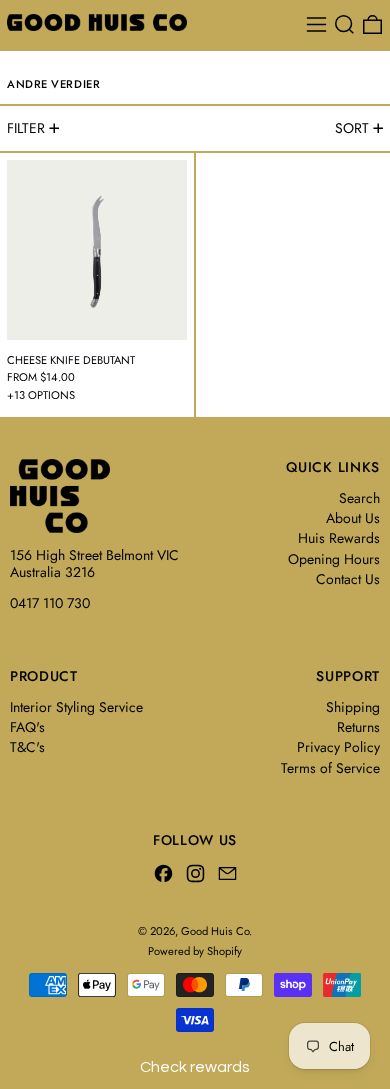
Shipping (353, 707)
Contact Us (348, 579)
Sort (352, 128)
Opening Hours (334, 559)
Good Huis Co (215, 931)
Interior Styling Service (76, 707)
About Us (353, 518)
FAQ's (27, 727)
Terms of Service (330, 768)
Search (359, 498)
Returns (358, 727)
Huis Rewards (339, 538)
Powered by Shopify (195, 951)
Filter (26, 128)
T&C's (27, 747)
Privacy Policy (338, 747)
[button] (344, 24)
